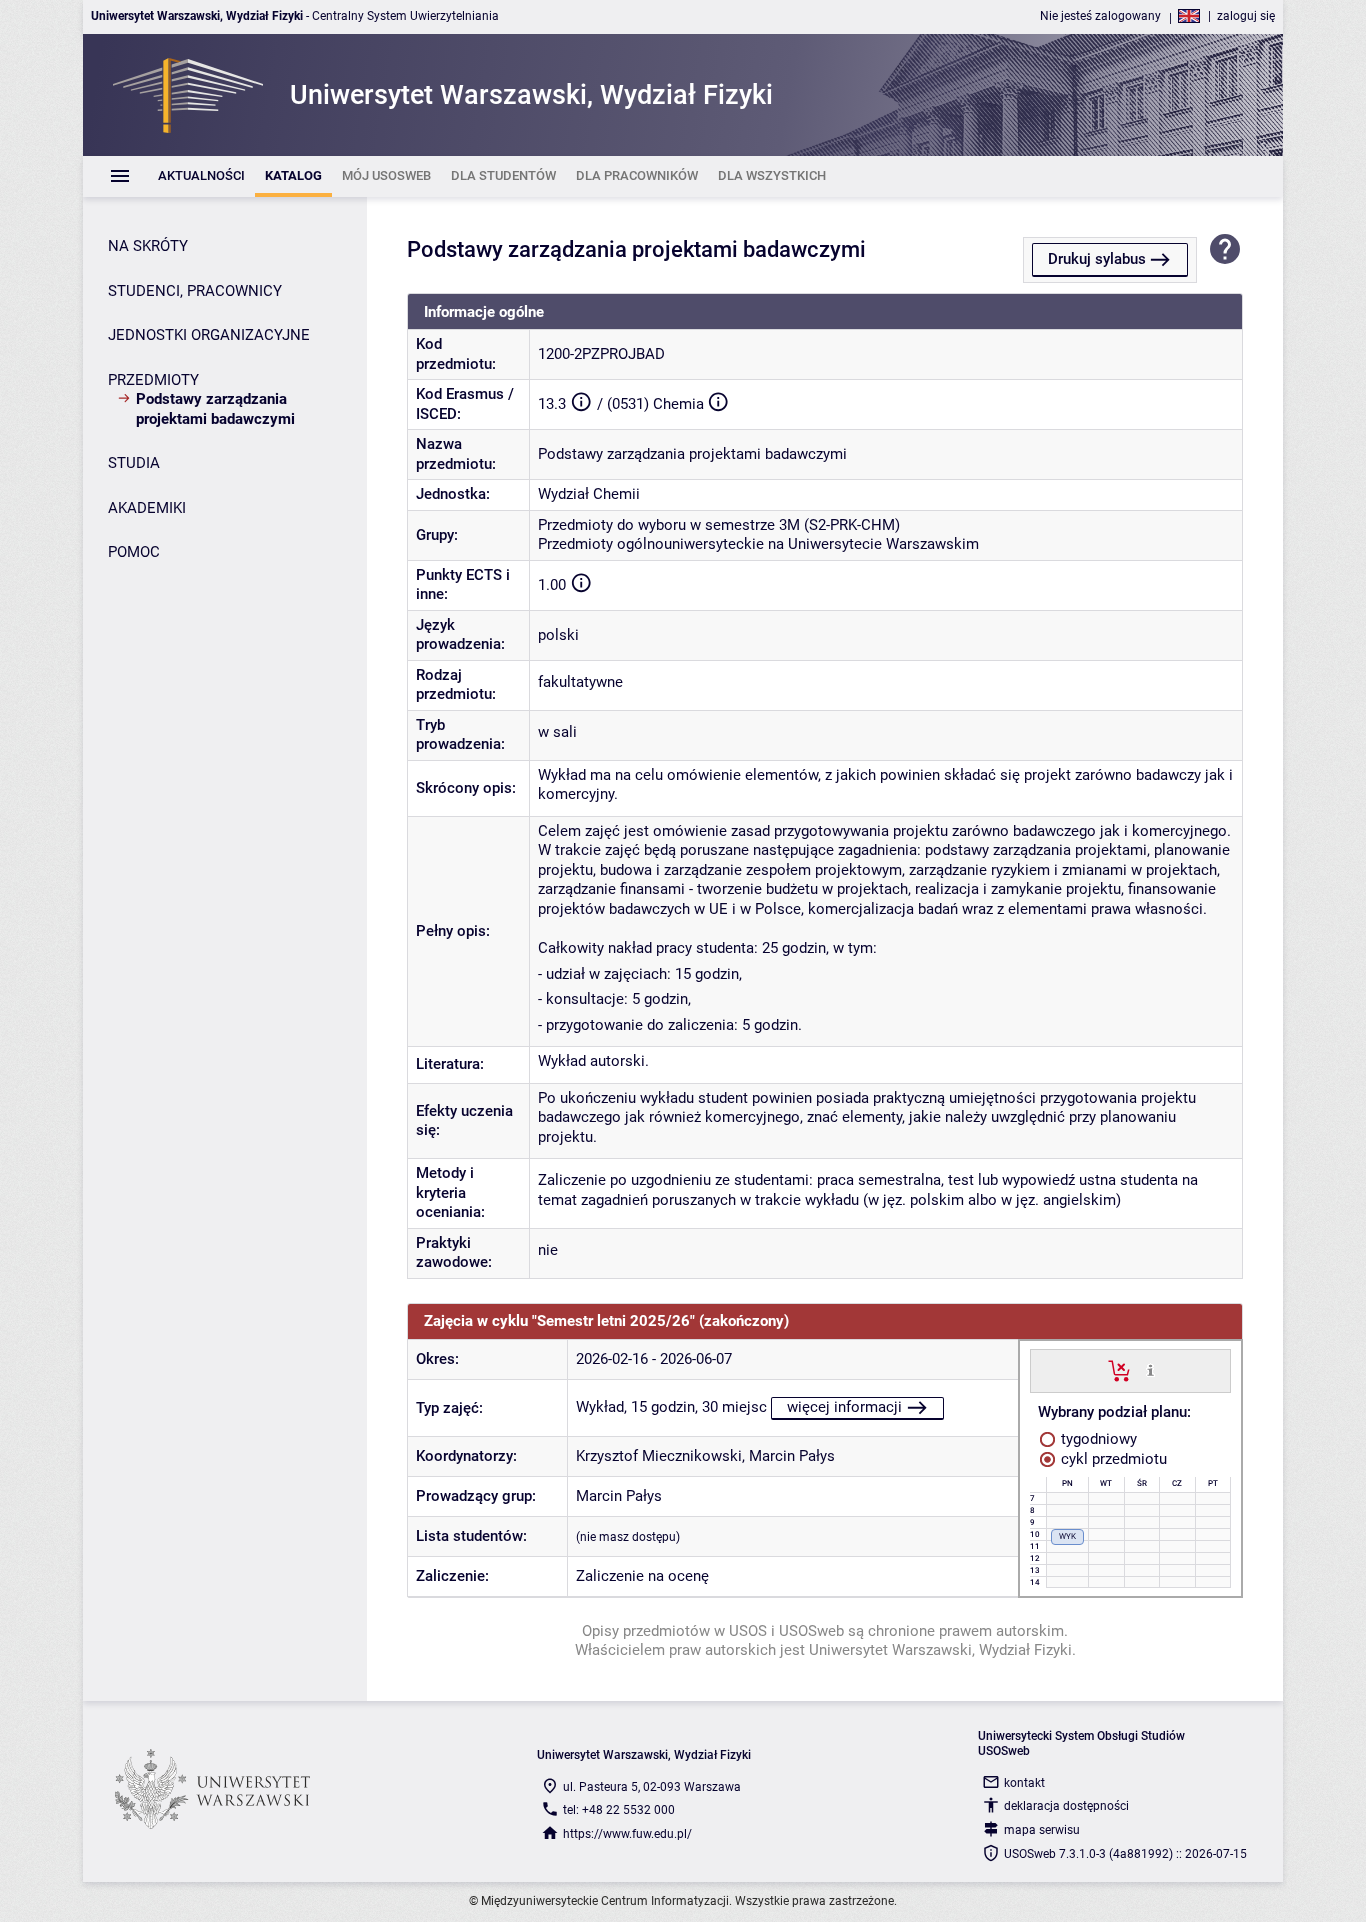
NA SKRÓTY (148, 246)
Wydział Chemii (589, 494)
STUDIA (134, 463)
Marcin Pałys (792, 1456)
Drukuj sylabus (1097, 259)
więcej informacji (844, 1407)
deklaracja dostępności (1066, 1806)
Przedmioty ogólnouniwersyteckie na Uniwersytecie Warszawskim (758, 544)
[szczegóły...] (1150, 1370)
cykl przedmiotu (1112, 1459)
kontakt (1024, 1783)
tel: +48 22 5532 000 (619, 1810)
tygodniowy (1097, 1439)
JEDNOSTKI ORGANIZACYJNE (209, 335)
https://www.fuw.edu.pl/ (627, 1834)
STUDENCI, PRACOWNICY (195, 291)
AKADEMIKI (147, 508)
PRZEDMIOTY (153, 380)
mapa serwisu (1042, 1830)
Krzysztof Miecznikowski (659, 1456)
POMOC (134, 552)
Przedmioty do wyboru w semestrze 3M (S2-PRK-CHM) (719, 525)
